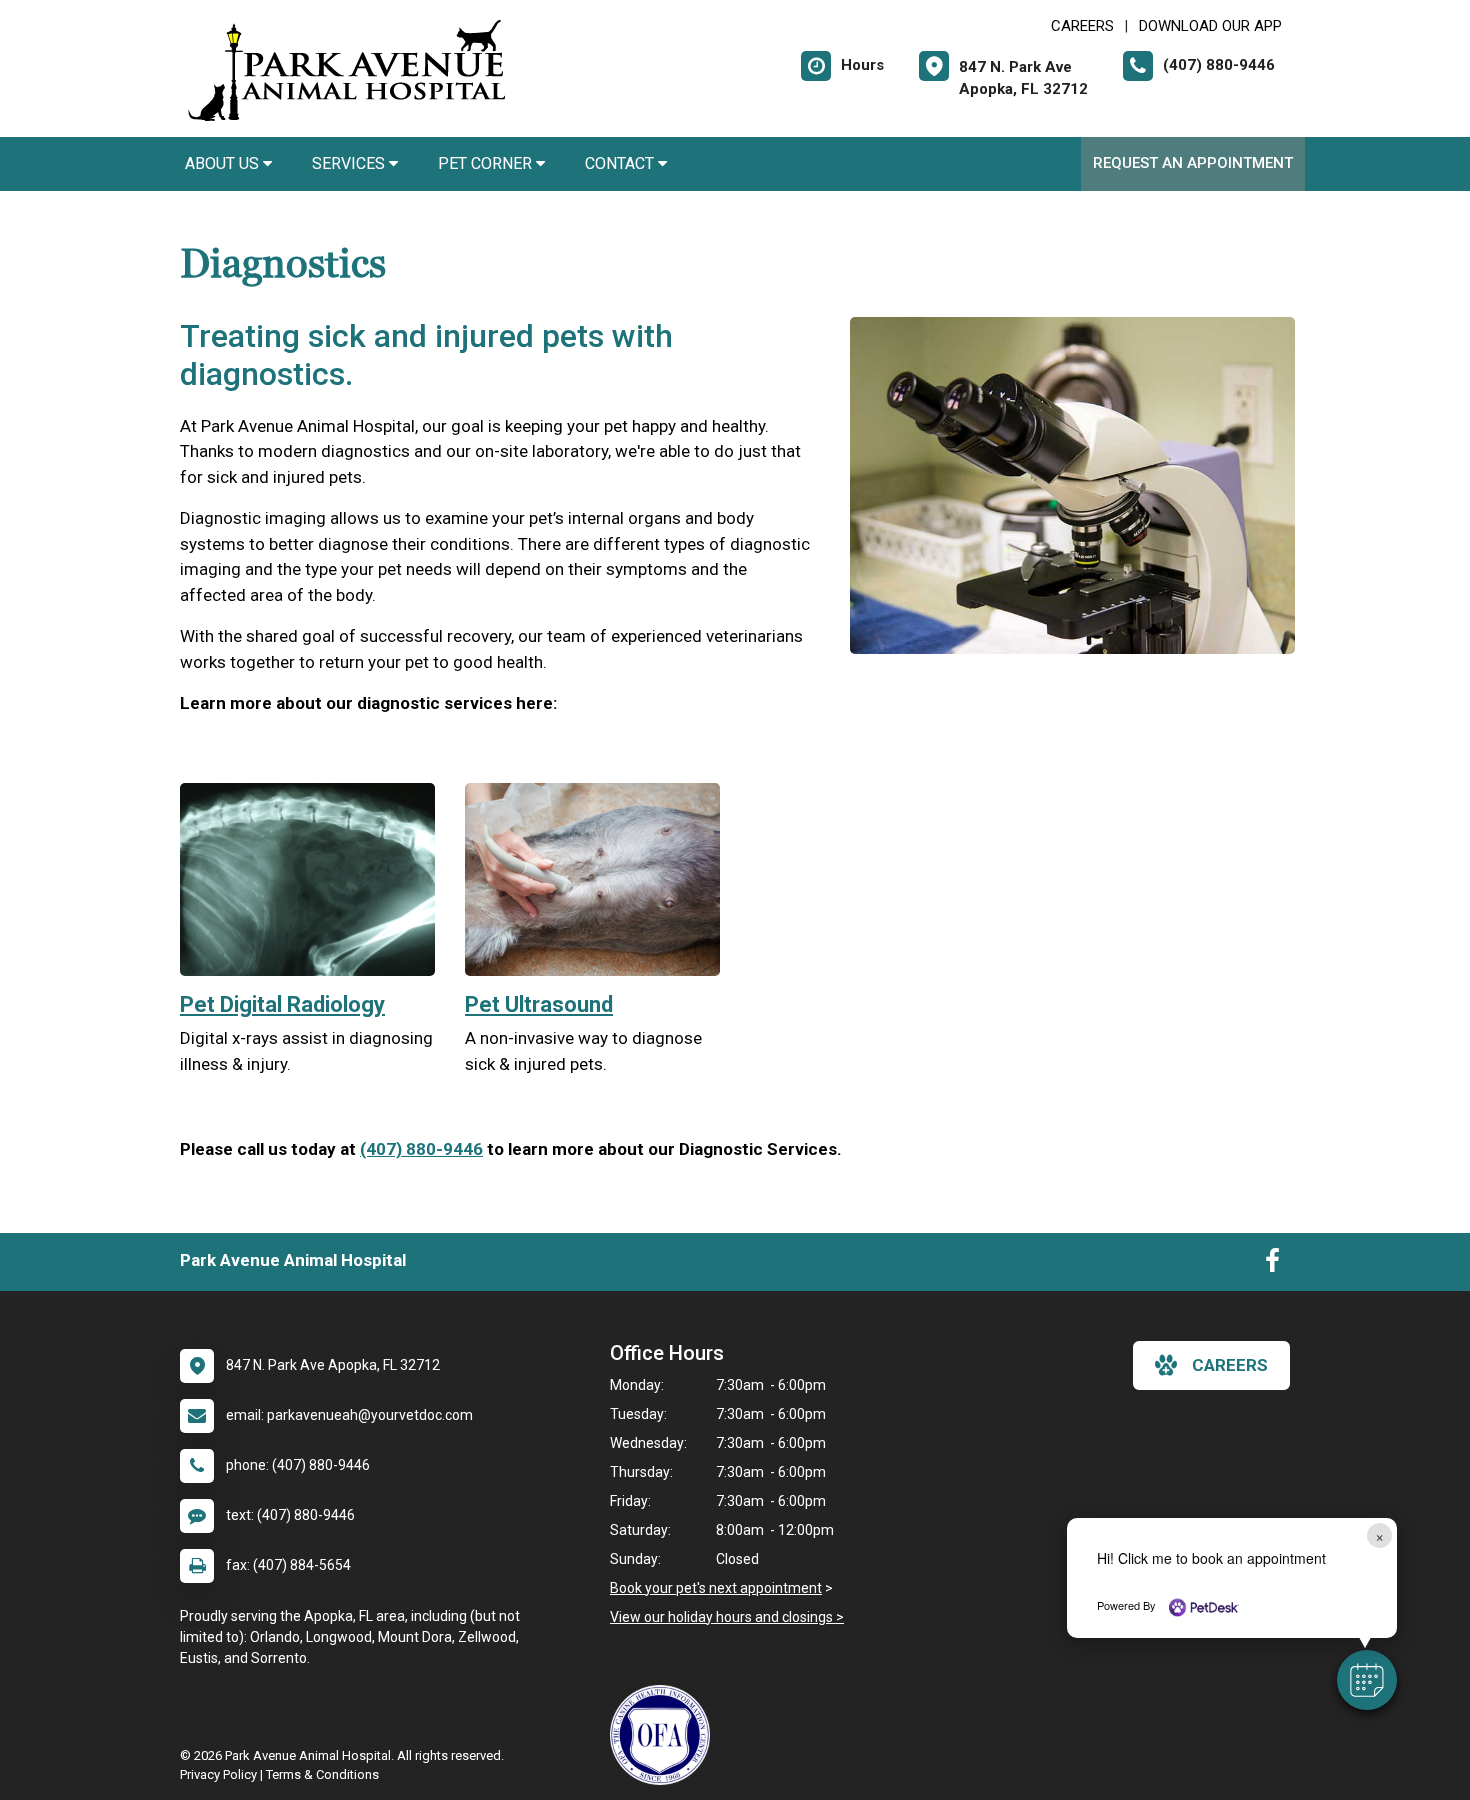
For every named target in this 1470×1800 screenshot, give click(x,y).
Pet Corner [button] (487, 163)
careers (1230, 1365)
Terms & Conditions (322, 1774)
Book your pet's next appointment (716, 1588)
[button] (1367, 1680)
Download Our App (1210, 26)
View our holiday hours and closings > (727, 1617)
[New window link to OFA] (665, 1735)
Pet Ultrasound (539, 1004)
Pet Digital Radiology (282, 1004)
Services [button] (350, 163)
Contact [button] (621, 163)
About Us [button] (224, 163)
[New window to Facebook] (1272, 1265)
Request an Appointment (1193, 163)
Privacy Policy (218, 1774)
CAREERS (1082, 26)
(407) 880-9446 (421, 1149)
